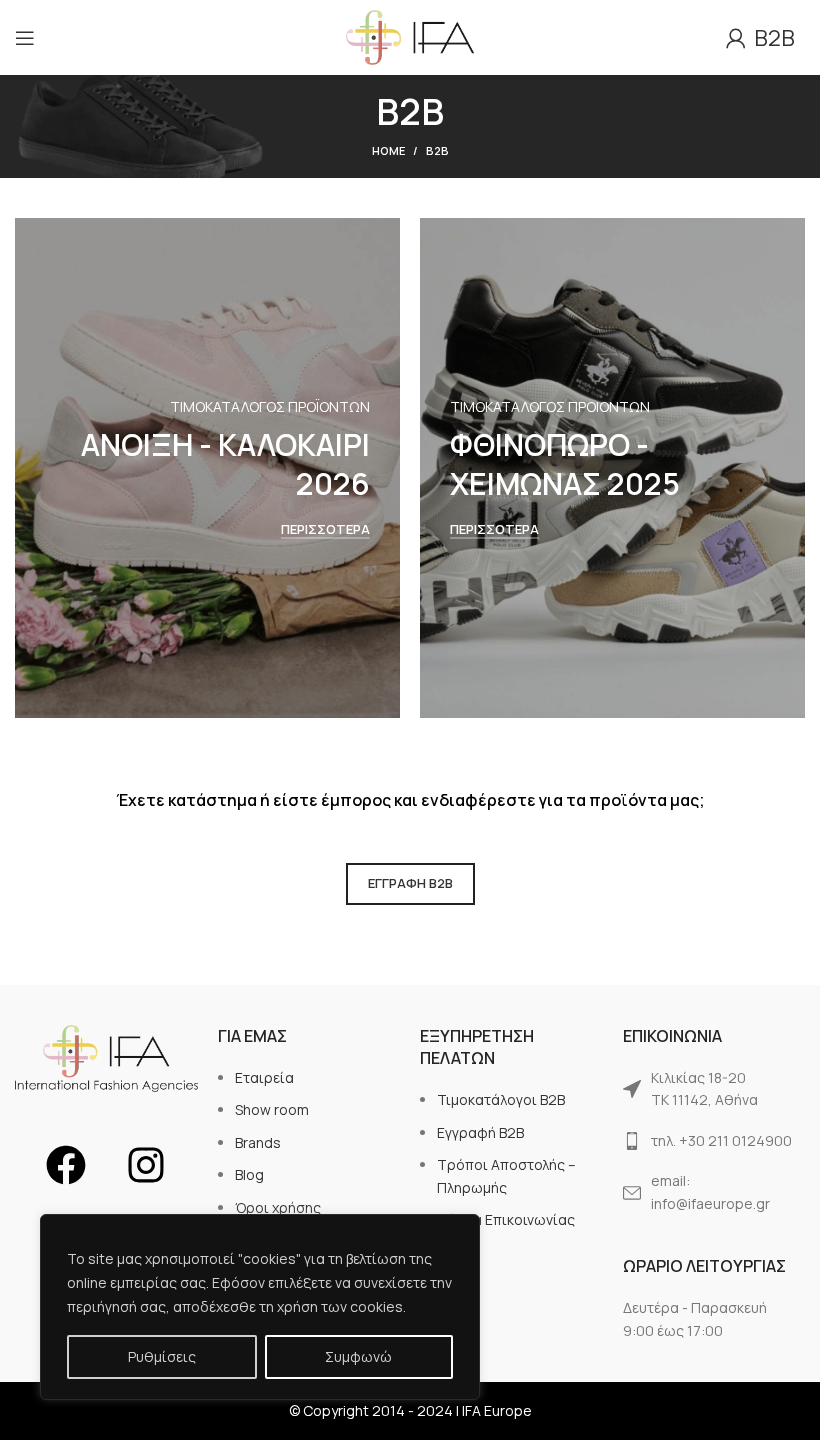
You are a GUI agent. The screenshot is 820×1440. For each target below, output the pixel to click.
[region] (260, 1307)
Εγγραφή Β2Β (480, 1132)
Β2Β (770, 38)
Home (388, 150)
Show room (272, 1109)
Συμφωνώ (358, 1356)
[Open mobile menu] (25, 38)
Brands (258, 1142)
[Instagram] (146, 1165)
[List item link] (714, 1089)
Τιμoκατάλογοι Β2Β (501, 1099)
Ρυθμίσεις (162, 1356)
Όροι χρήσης (278, 1207)
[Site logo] (410, 35)
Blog (249, 1174)
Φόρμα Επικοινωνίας (506, 1219)
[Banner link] (207, 468)
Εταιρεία (264, 1077)
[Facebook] (66, 1165)
